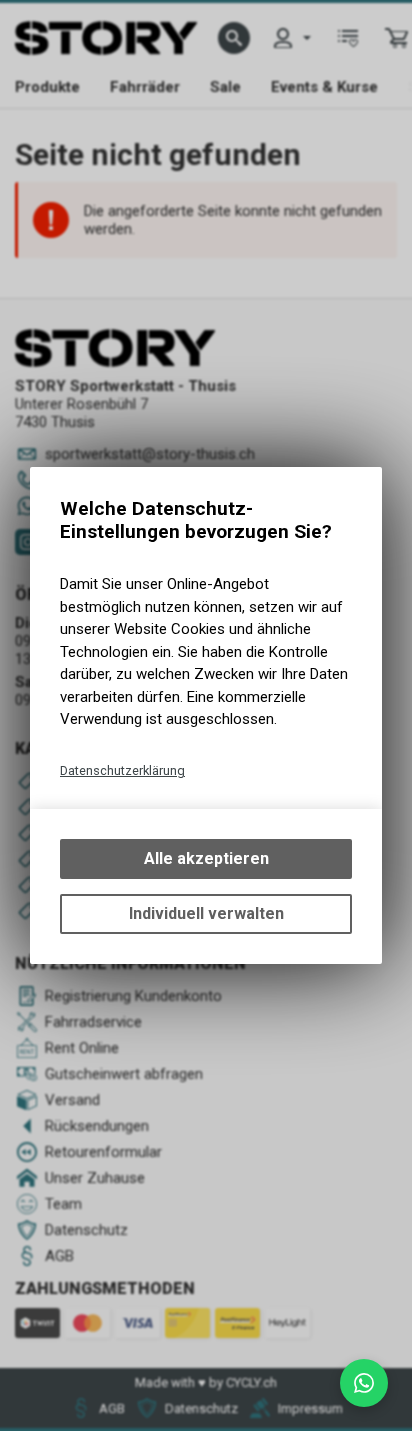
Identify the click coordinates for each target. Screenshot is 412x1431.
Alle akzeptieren (206, 858)
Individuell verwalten (206, 913)
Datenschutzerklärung (122, 770)
